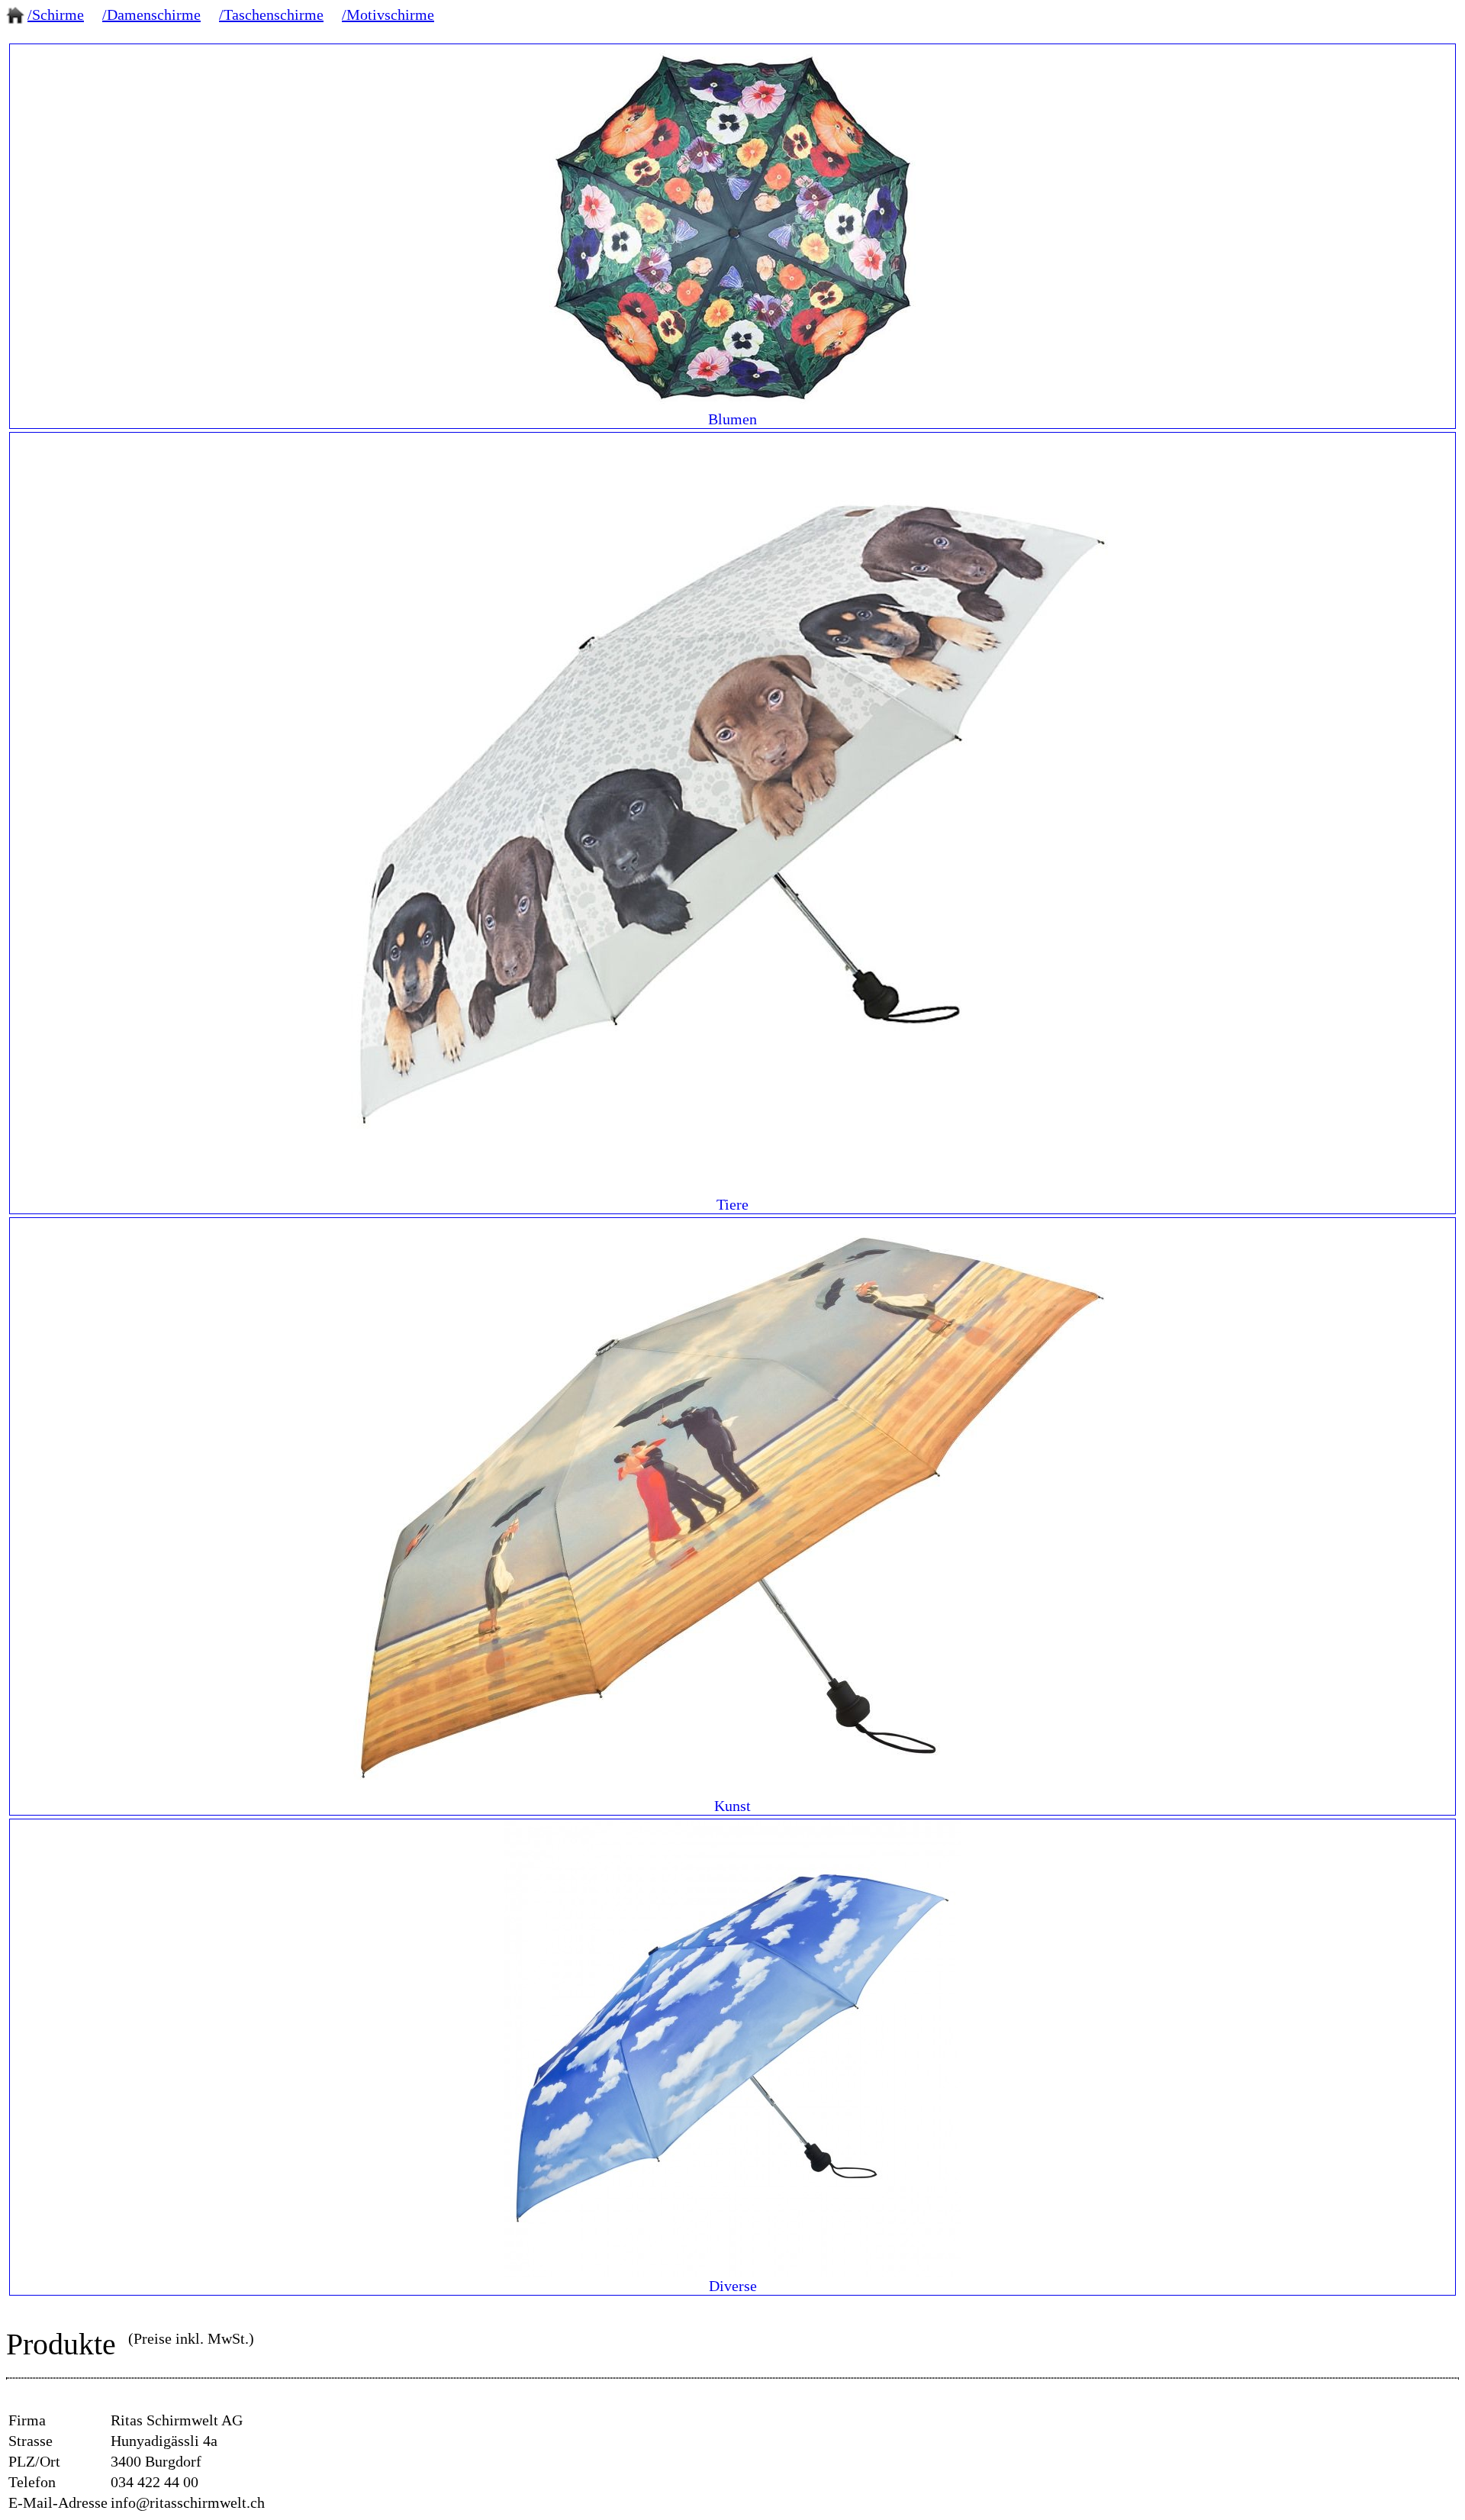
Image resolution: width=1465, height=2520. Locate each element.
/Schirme (56, 15)
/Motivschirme (388, 15)
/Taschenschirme (271, 15)
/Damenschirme (151, 15)
